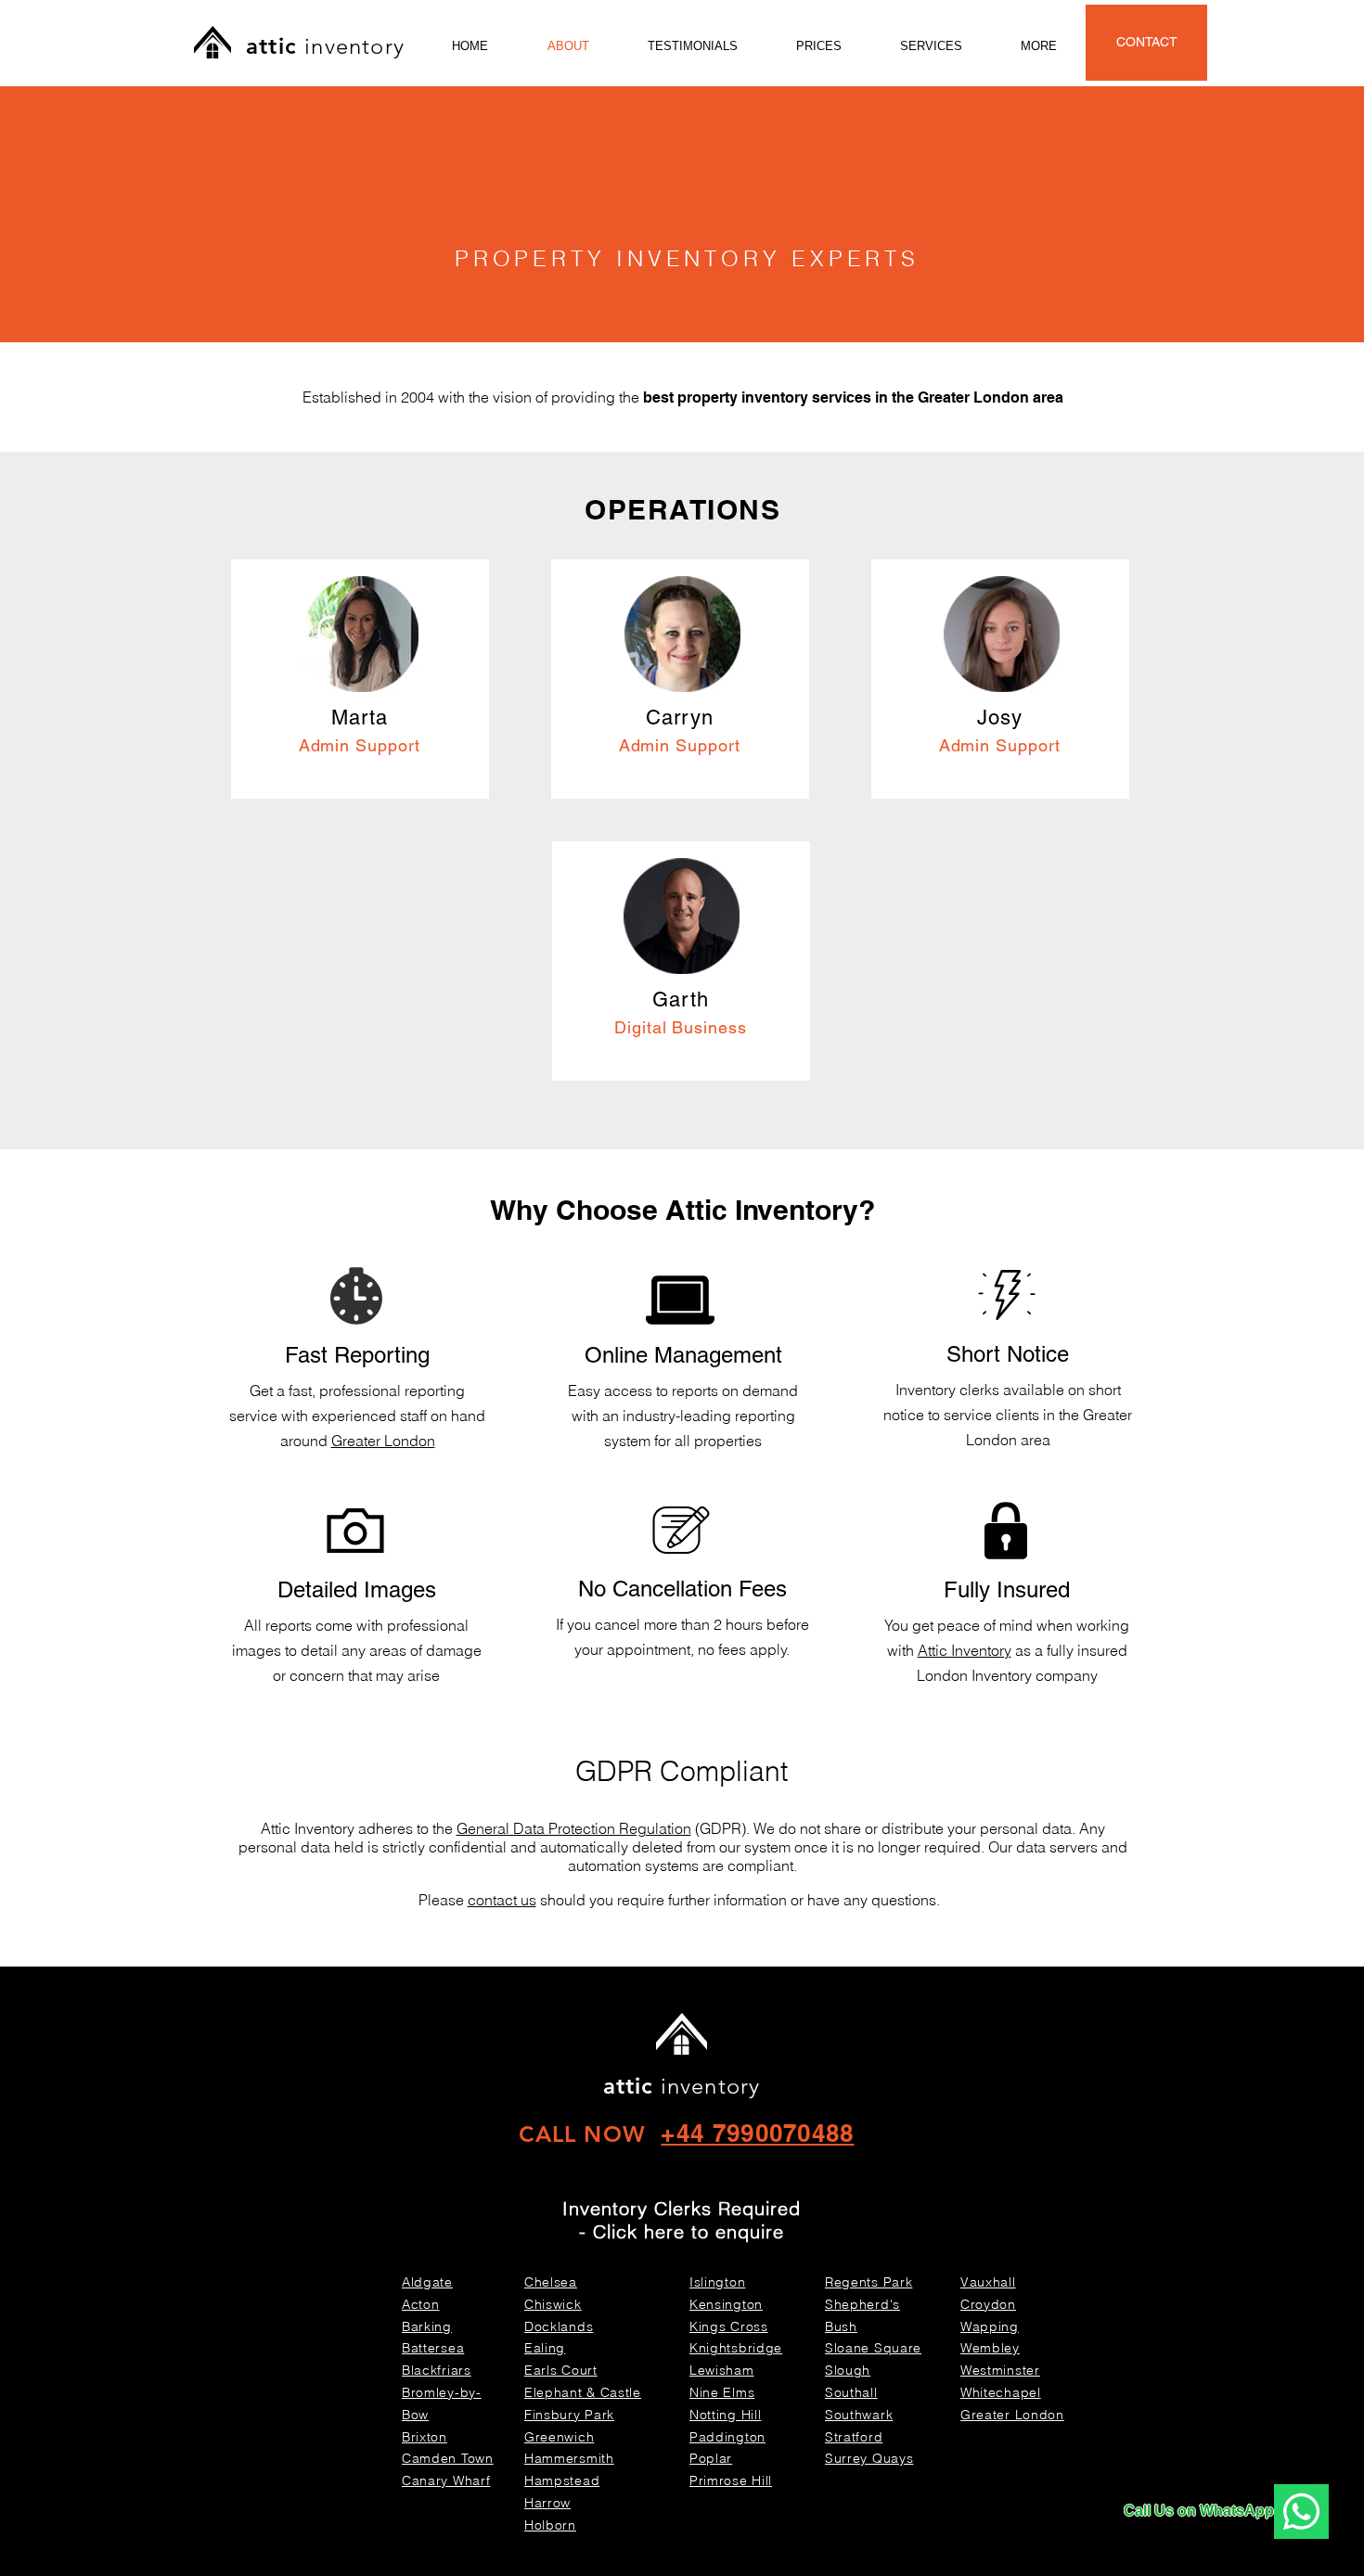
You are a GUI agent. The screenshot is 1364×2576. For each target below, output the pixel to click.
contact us (502, 1900)
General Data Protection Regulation (574, 1828)
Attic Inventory (965, 1650)
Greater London (383, 1441)
